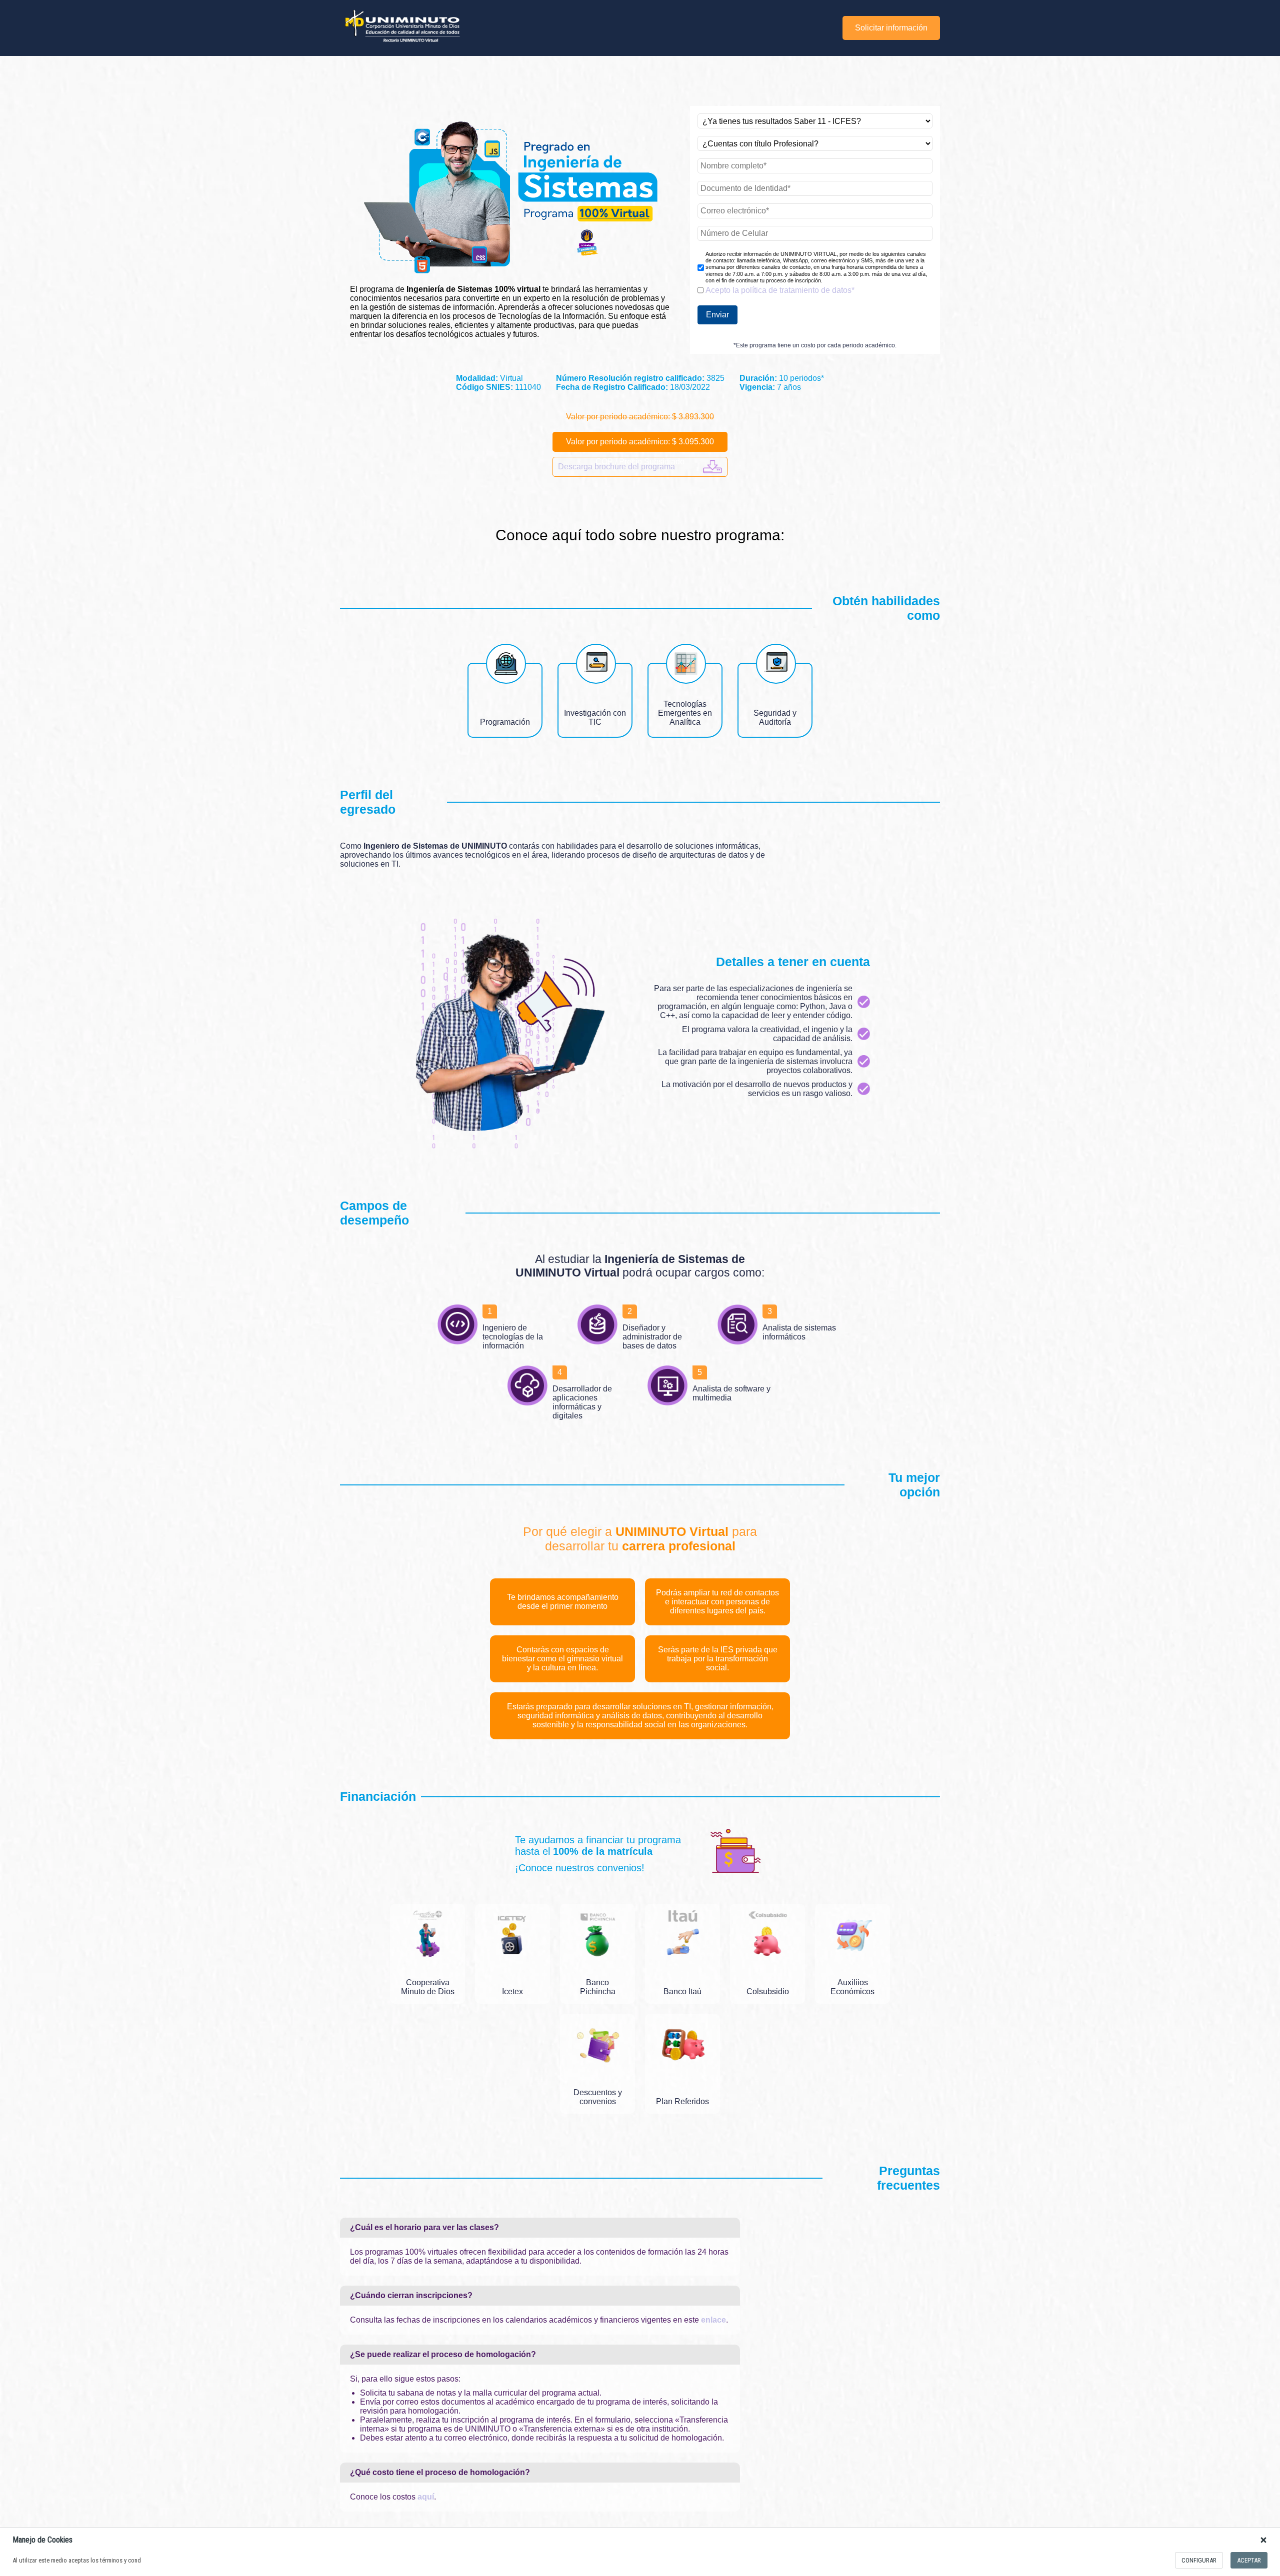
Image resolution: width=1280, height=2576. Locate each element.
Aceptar (1249, 2560)
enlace (713, 2320)
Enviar (717, 315)
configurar (1199, 2560)
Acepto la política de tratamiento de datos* (780, 290)
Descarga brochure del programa (616, 467)
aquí (426, 2497)
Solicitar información (891, 28)
